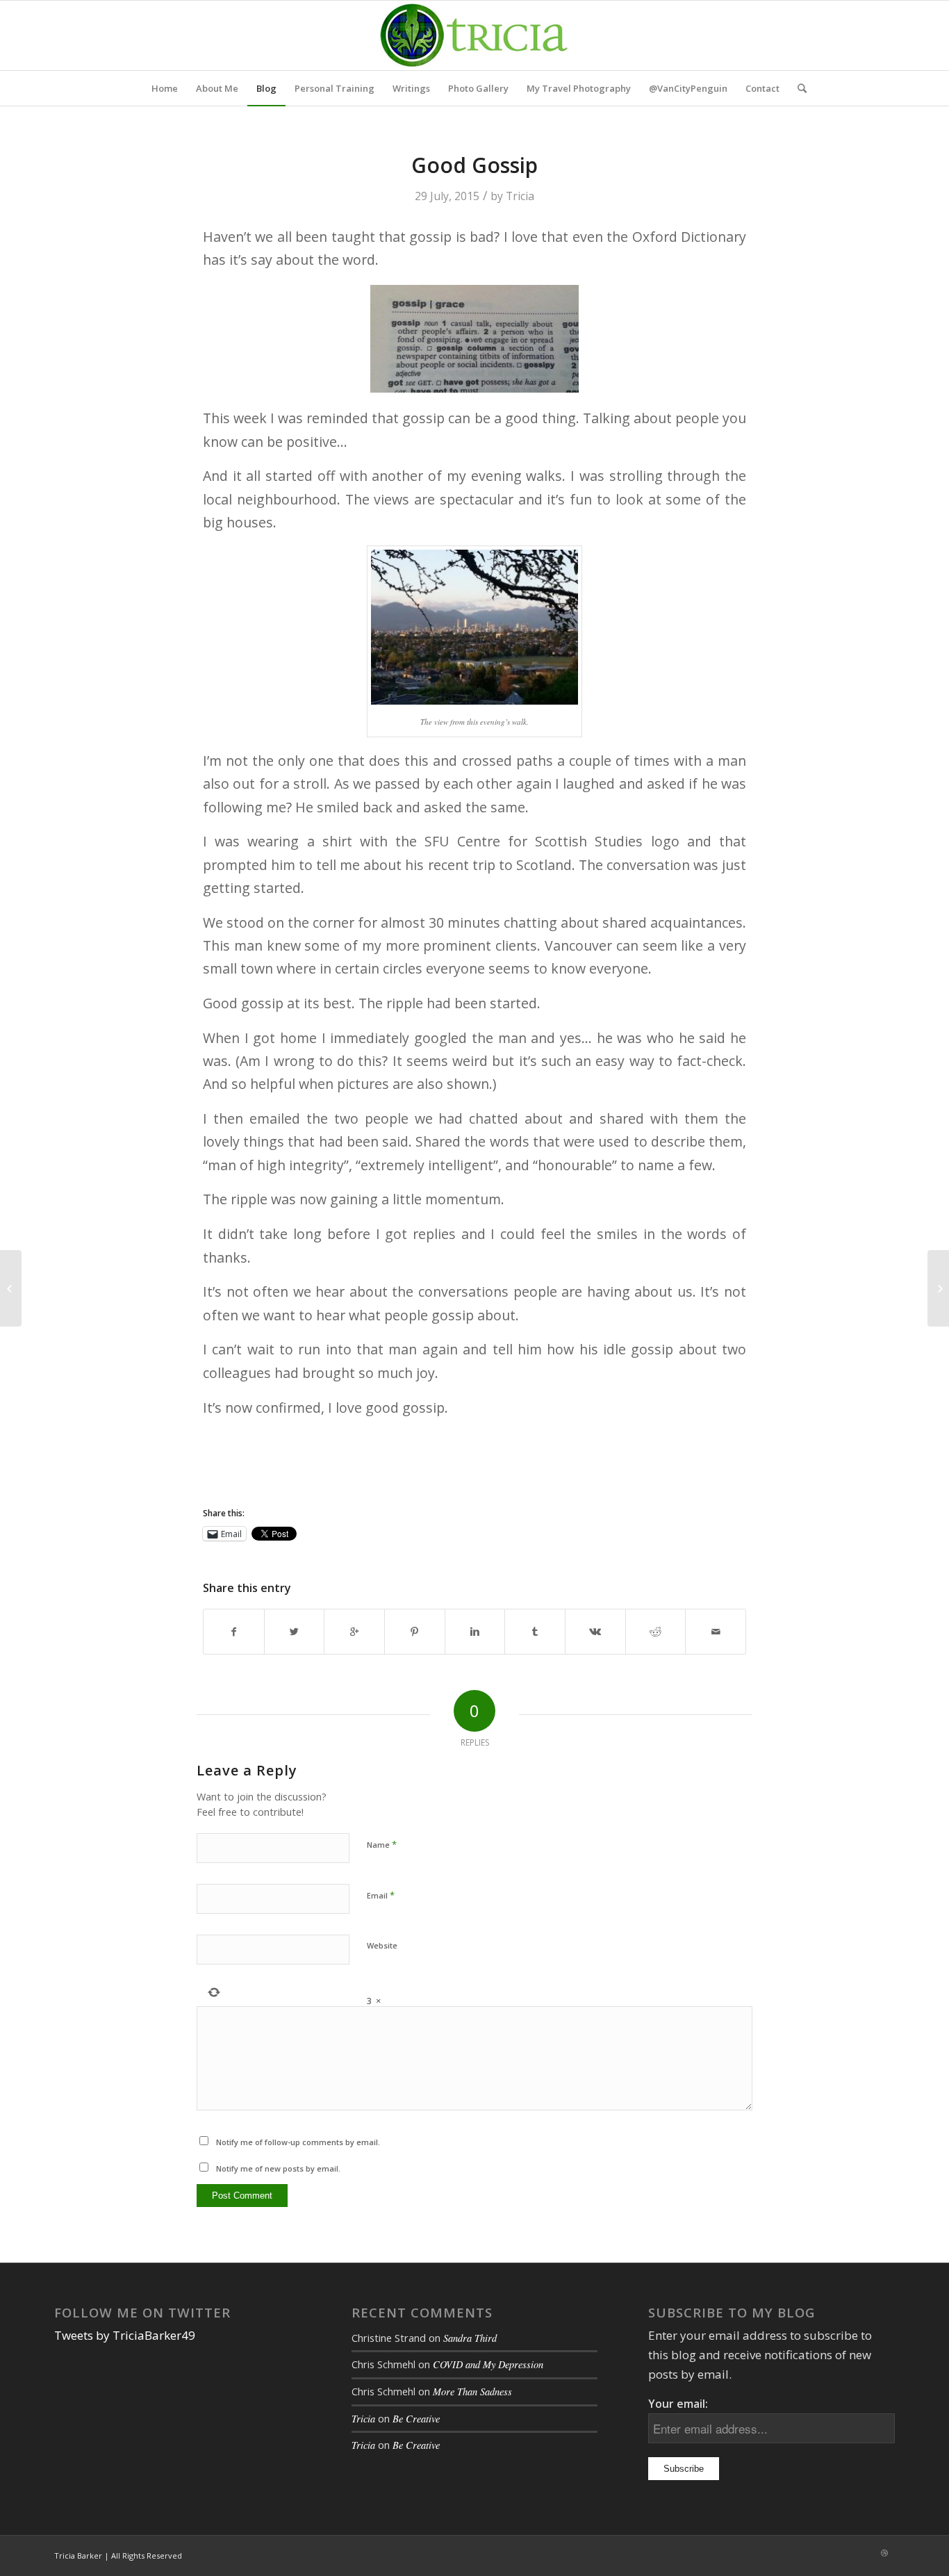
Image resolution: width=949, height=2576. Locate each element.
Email (381, 1895)
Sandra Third (470, 2338)
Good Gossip (474, 165)
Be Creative (416, 2419)
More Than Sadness (472, 2392)
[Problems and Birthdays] (11, 1288)
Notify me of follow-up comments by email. (298, 2142)
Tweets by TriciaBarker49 (125, 2335)
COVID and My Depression (488, 2364)
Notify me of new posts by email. (278, 2168)
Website (382, 1945)
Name (382, 1844)
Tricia (520, 196)
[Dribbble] (884, 2553)
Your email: (678, 2404)
